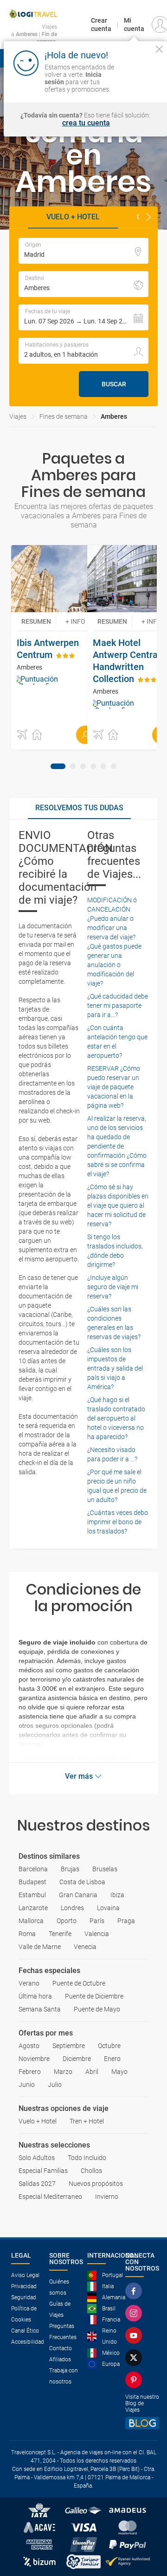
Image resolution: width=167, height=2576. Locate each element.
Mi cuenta (134, 25)
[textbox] (83, 251)
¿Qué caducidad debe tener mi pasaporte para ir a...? (118, 1006)
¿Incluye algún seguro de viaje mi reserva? (113, 1287)
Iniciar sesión (141, 81)
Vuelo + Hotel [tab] (73, 217)
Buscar (114, 384)
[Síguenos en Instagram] (135, 2313)
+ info (75, 621)
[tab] (58, 766)
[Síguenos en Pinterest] (135, 2380)
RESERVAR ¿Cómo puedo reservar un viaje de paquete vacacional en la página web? (114, 1087)
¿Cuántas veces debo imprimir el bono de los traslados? (118, 1522)
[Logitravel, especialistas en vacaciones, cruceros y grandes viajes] (33, 14)
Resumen (36, 621)
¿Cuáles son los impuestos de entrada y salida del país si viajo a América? (115, 1368)
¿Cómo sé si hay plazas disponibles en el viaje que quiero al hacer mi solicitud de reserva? (118, 1205)
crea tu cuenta (86, 123)
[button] (148, 217)
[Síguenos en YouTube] (135, 2335)
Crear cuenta (101, 25)
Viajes (18, 416)
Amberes (114, 416)
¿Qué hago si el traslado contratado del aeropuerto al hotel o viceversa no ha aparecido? (116, 1418)
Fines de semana (64, 416)
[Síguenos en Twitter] (135, 2358)
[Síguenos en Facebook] (135, 2291)
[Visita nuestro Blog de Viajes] (142, 2423)
